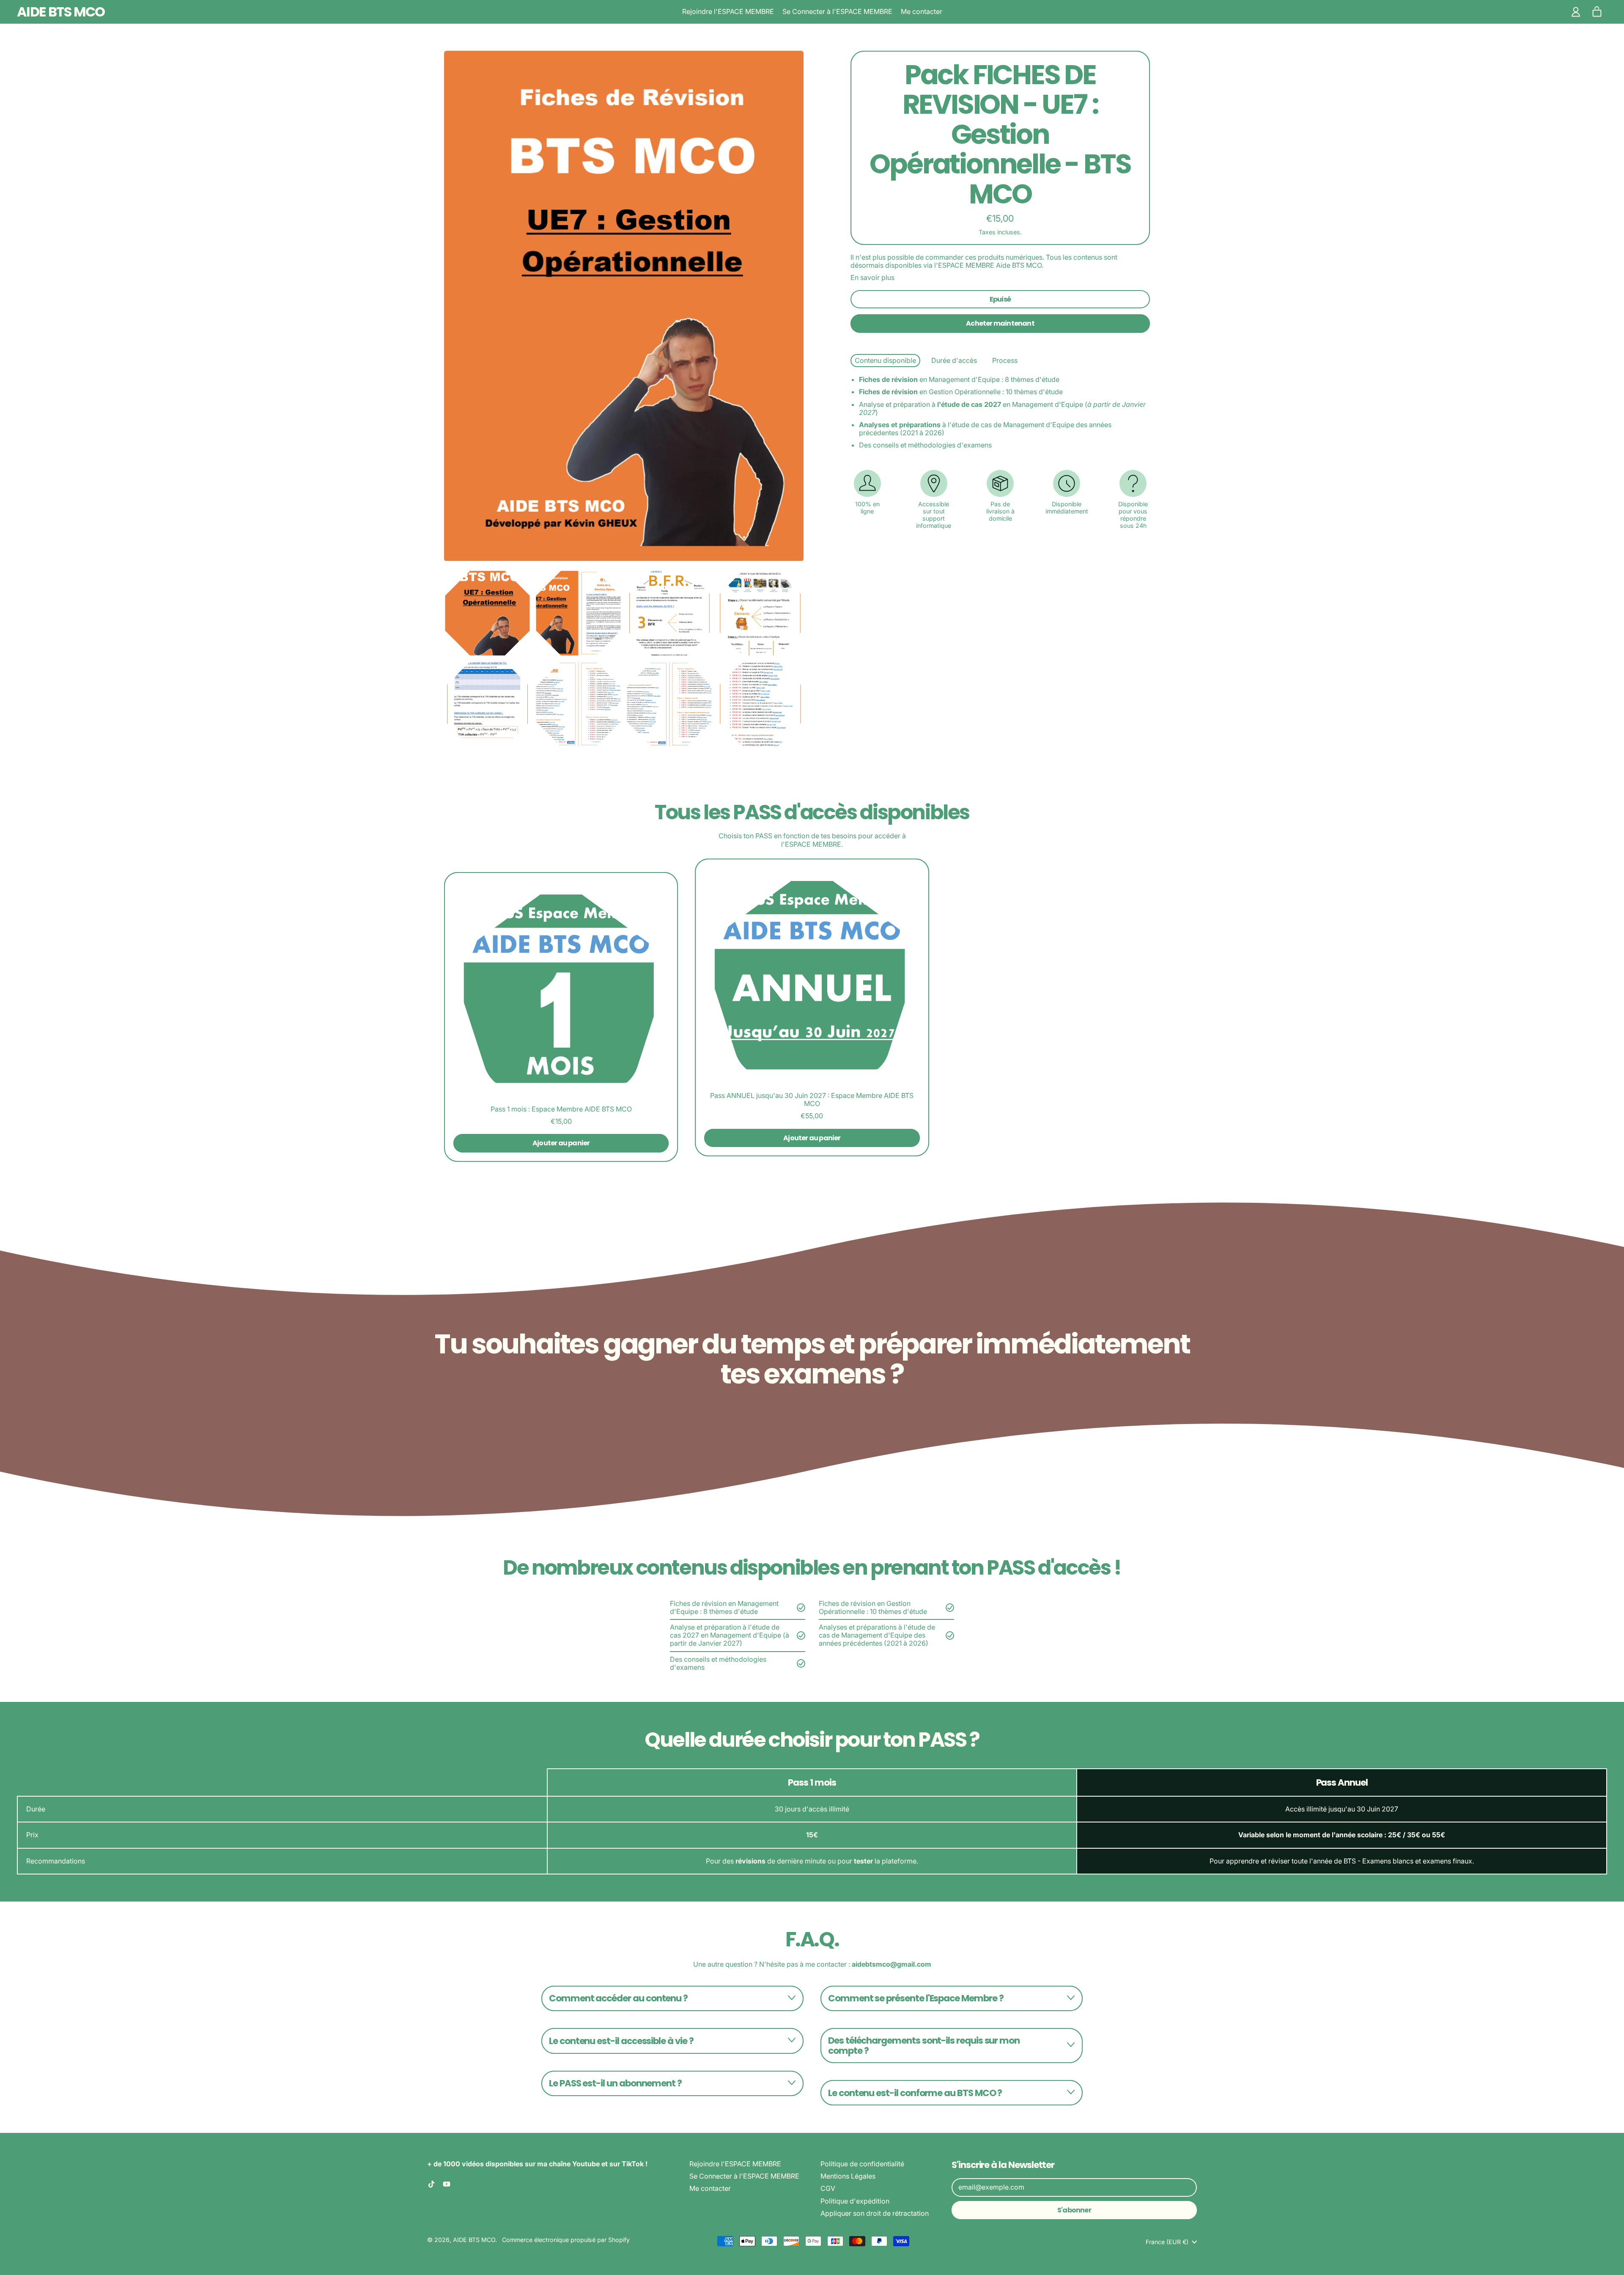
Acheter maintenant (1000, 323)
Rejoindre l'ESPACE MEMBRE (728, 11)
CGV (828, 2188)
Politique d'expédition (855, 2201)
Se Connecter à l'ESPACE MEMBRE (837, 11)
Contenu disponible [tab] (885, 360)
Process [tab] (1005, 360)
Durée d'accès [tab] (954, 360)
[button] (487, 613)
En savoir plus (872, 278)
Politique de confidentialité (862, 2164)
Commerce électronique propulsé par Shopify (566, 2240)
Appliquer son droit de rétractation (875, 2213)
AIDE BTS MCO (61, 12)
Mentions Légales (848, 2176)
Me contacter (922, 11)
